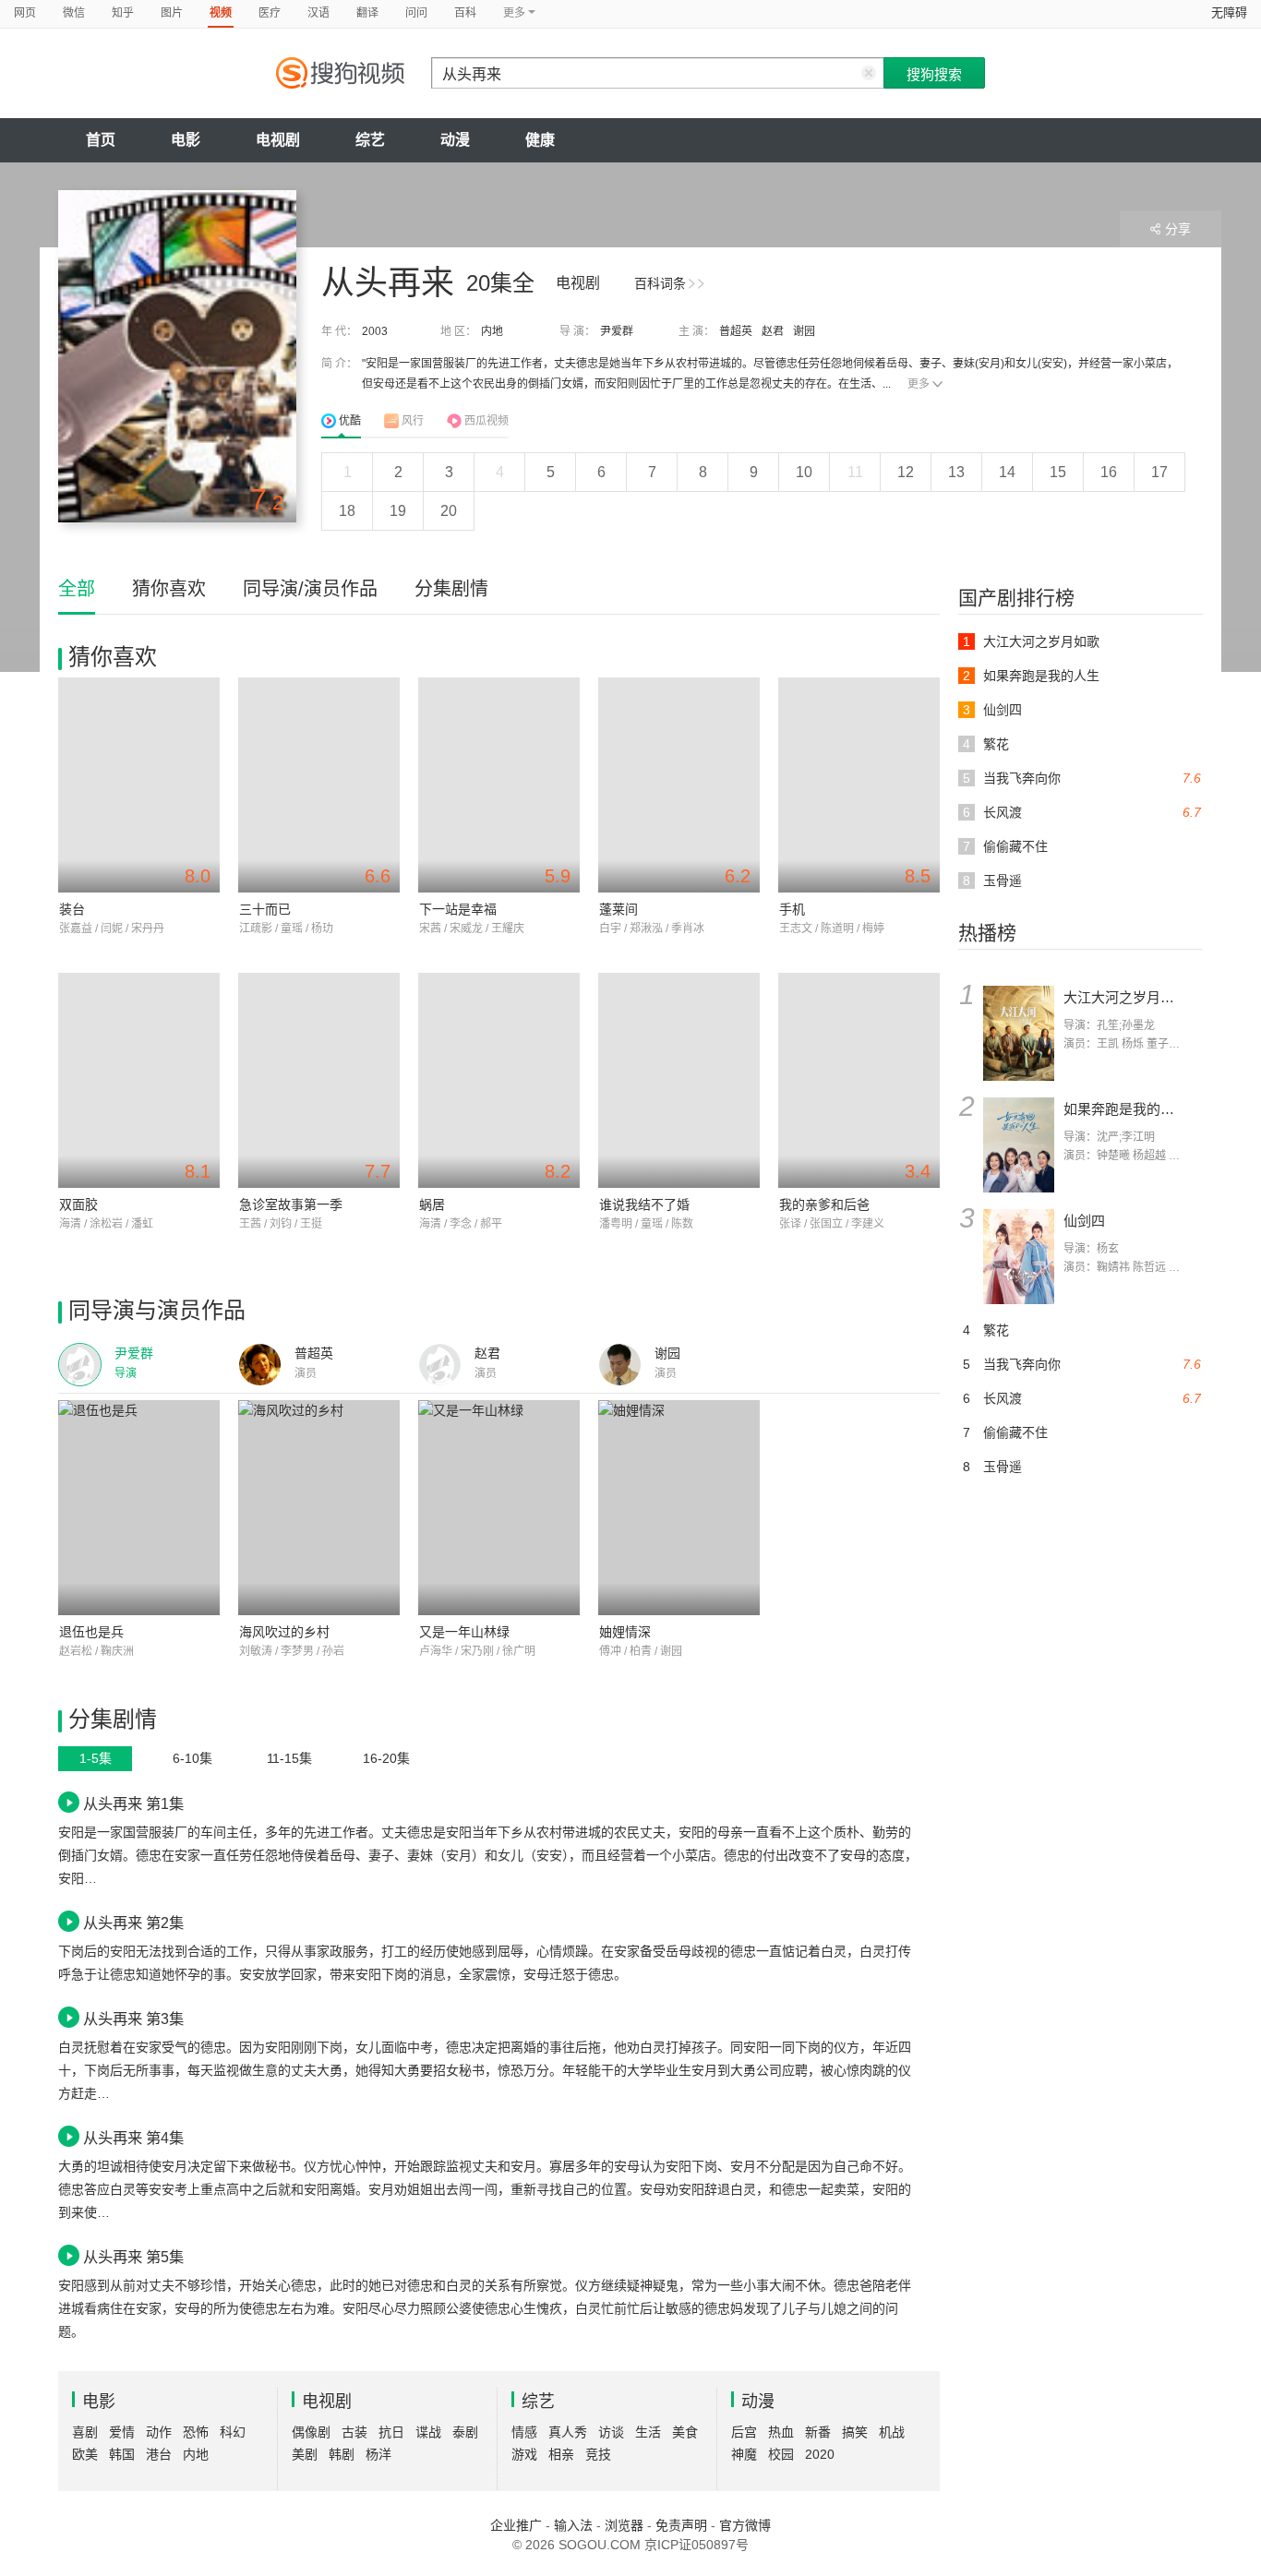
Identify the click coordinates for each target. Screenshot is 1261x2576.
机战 (892, 2432)
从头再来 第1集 (133, 1803)
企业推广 (516, 2525)
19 (398, 511)
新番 (818, 2432)
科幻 (233, 2432)
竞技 (598, 2454)
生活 (648, 2432)
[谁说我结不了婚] (679, 1080)
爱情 (122, 2432)
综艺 (370, 140)
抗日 (391, 2432)
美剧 (305, 2454)
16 (1109, 472)
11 (855, 472)
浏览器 (624, 2525)
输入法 (573, 2525)
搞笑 (855, 2432)
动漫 (455, 140)
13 (956, 472)
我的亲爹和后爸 (824, 1204)
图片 (172, 13)
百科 (465, 13)
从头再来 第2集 (133, 1923)
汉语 (318, 13)
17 (1159, 472)
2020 (820, 2454)
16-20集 (386, 1758)
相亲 (561, 2454)
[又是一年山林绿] (499, 1508)
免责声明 (681, 2525)
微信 (74, 13)
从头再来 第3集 (133, 2019)
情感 (524, 2432)
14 (1007, 472)
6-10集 (192, 1758)
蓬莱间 (618, 909)
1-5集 (96, 1758)
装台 (72, 909)
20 (449, 511)
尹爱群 (617, 331)
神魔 (744, 2454)
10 (804, 472)
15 (1058, 472)
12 (906, 472)
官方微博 (745, 2525)
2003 (375, 331)
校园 (781, 2454)
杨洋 (378, 2454)
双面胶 (78, 1204)
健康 (540, 140)
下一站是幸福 (458, 909)
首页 (101, 140)
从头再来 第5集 (133, 2257)
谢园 (804, 331)
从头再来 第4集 (133, 2138)
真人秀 (568, 2432)
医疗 (270, 13)
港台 (159, 2454)
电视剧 (278, 140)
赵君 (773, 331)
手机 (792, 909)
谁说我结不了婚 (644, 1204)
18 (347, 511)
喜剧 (85, 2432)
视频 (221, 13)
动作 (159, 2432)
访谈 (611, 2432)
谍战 (428, 2432)
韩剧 (342, 2454)
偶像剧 (311, 2432)
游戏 (524, 2454)
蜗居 (432, 1204)
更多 (919, 384)
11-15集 (289, 1758)
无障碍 (1229, 12)
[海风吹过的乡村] (319, 1508)
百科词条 (660, 283)
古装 (354, 2432)
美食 (685, 2432)
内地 (492, 331)
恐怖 (196, 2432)
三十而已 (265, 909)
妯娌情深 (625, 1632)
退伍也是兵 (91, 1632)
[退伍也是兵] (139, 1508)
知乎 (123, 13)
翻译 (367, 13)
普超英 (736, 331)
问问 (416, 13)
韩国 (122, 2454)
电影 (186, 140)
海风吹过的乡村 (284, 1632)
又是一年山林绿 (464, 1632)
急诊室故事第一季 (291, 1204)
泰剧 (465, 2432)
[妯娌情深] (679, 1508)
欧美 (85, 2454)
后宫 (744, 2432)
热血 (781, 2432)
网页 (25, 13)
